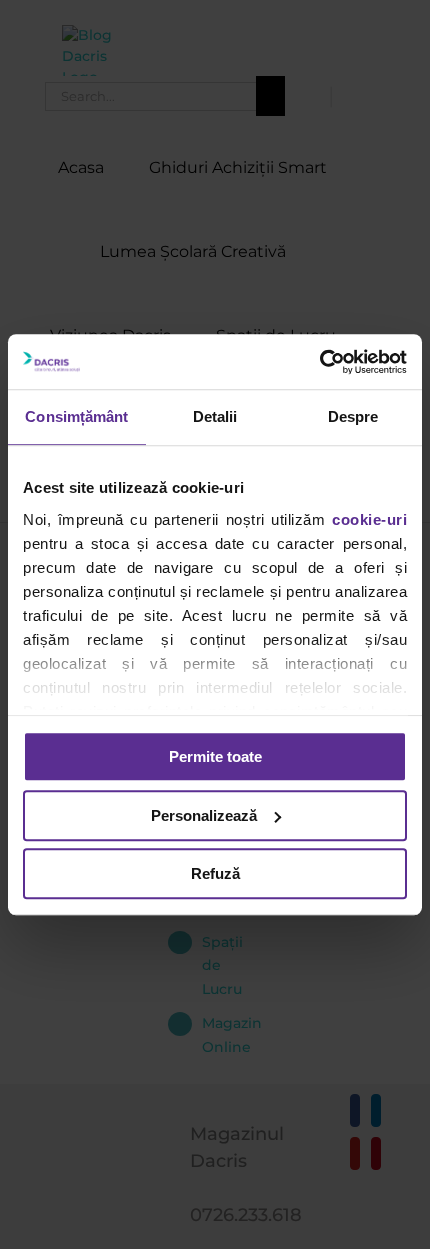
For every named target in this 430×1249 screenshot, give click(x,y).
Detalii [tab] (215, 416)
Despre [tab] (353, 416)
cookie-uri (369, 519)
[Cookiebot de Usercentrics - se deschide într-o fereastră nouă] (319, 362)
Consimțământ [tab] (76, 416)
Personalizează (204, 815)
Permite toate (215, 756)
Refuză (215, 873)
